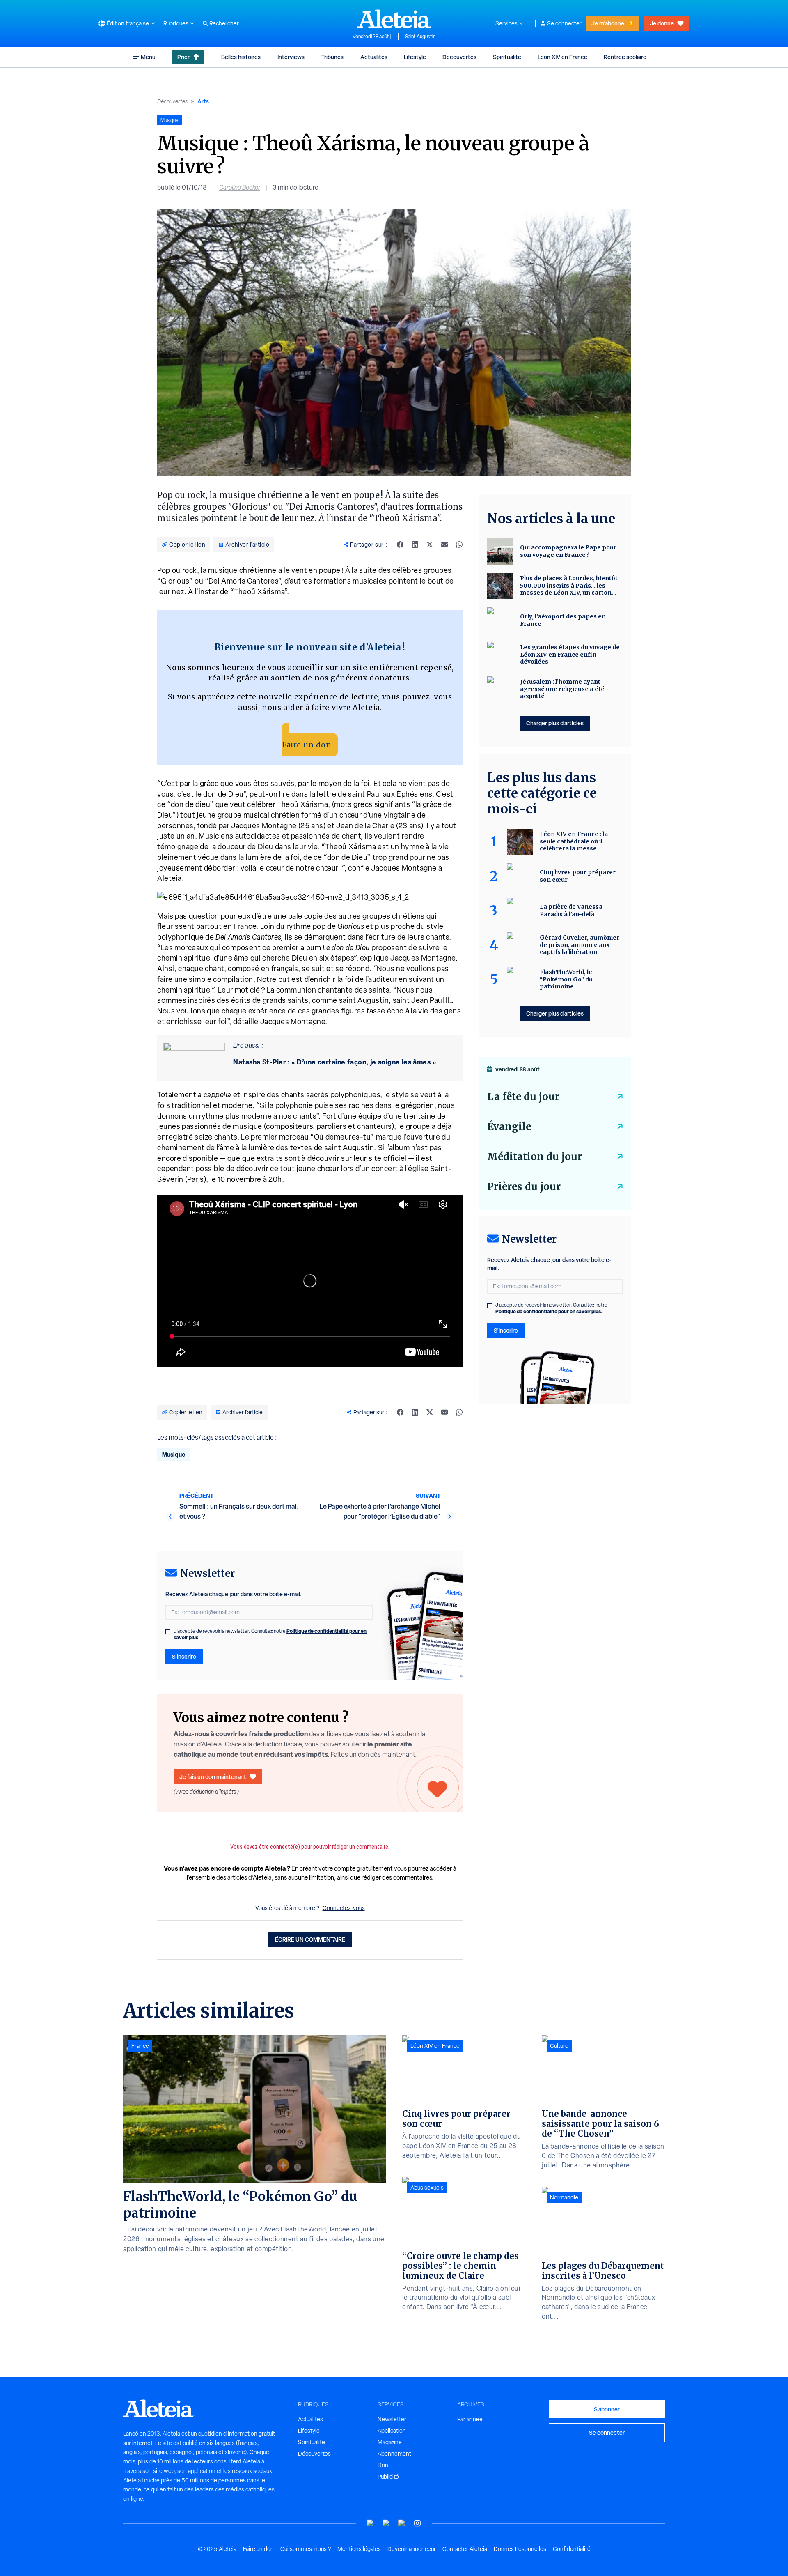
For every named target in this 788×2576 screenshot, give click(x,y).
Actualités (374, 57)
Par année (470, 2419)
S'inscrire (184, 1656)
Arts (203, 101)
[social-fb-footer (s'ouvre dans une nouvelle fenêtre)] (386, 2523)
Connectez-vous (344, 1908)
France (140, 2046)
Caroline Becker (240, 187)
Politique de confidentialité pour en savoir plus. (549, 1311)
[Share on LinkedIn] (415, 545)
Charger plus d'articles (555, 723)
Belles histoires (241, 57)
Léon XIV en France (562, 57)
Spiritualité (507, 57)
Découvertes (459, 57)
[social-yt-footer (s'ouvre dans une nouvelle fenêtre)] (371, 2523)
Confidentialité (572, 2549)
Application (392, 2431)
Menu (148, 57)
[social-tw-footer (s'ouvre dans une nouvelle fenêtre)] (402, 2523)
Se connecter (564, 23)
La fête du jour (523, 1097)
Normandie (564, 2197)
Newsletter (392, 2419)
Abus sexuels (427, 2188)
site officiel (388, 1158)
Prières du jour (524, 1187)
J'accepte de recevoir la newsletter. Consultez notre (270, 1634)
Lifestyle (415, 57)
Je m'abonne (608, 23)
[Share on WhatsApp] (459, 545)
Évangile (509, 1127)
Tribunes (332, 57)
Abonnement (394, 2454)
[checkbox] (168, 1632)
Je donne (662, 23)
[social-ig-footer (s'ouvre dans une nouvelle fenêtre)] (417, 2523)
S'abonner (607, 2409)
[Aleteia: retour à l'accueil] (394, 19)
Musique (174, 1454)
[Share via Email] (444, 545)
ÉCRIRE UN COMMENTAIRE (310, 1939)
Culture (559, 2046)
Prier (183, 57)
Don (383, 2465)
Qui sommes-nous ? (306, 2549)
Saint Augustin (420, 37)
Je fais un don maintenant (213, 1777)
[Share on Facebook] (400, 545)
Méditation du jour (535, 1157)
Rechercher (224, 23)
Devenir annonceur (412, 2549)
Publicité (388, 2477)
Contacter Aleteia (465, 2549)
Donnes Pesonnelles (520, 2549)
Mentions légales (359, 2549)
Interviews (291, 57)
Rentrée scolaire (625, 57)
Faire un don (307, 745)
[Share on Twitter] (430, 545)
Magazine (390, 2442)
